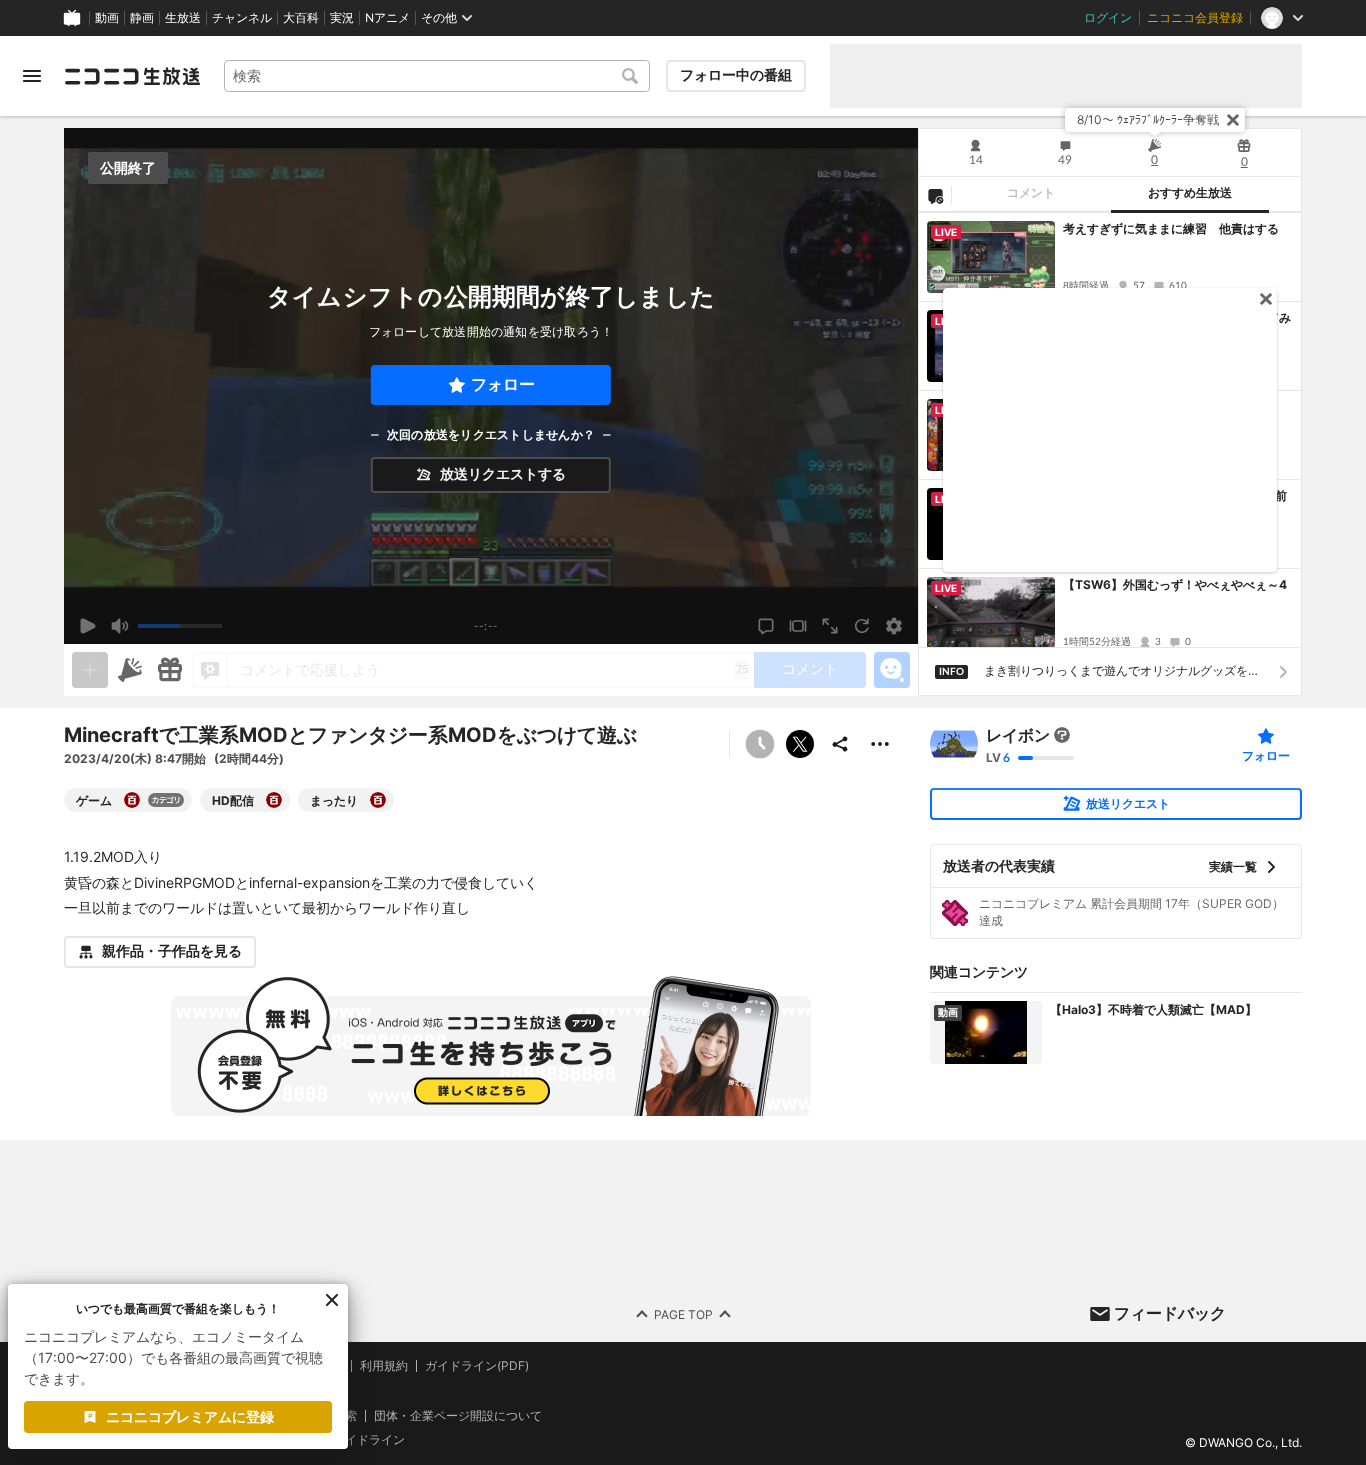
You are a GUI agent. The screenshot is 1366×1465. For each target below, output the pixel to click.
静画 (142, 18)
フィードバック (1170, 1313)
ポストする (800, 744)
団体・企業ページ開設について (458, 1416)
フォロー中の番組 (736, 75)
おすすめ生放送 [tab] (1190, 193)
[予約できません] (760, 744)
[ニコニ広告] (130, 670)
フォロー (503, 384)
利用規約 (384, 1366)
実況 (342, 18)
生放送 (183, 18)
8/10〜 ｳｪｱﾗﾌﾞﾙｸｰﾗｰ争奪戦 (1148, 119)
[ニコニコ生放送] (132, 76)
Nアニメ (387, 18)
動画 (107, 18)
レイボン (1018, 735)
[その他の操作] (880, 744)
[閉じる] (1233, 120)
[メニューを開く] (32, 76)
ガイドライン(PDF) (477, 1366)
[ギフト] (170, 670)
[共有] (840, 744)
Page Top (683, 1313)
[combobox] (437, 76)
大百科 (301, 18)
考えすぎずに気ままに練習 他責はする (1171, 228)
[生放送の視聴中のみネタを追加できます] (90, 670)
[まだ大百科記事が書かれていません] (1062, 735)
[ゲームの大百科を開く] (132, 800)
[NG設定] (935, 195)
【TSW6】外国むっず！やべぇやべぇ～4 (1175, 584)
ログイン (1108, 18)
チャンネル (242, 18)
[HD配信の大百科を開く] (274, 800)
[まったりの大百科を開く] (378, 800)
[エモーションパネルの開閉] (892, 670)
